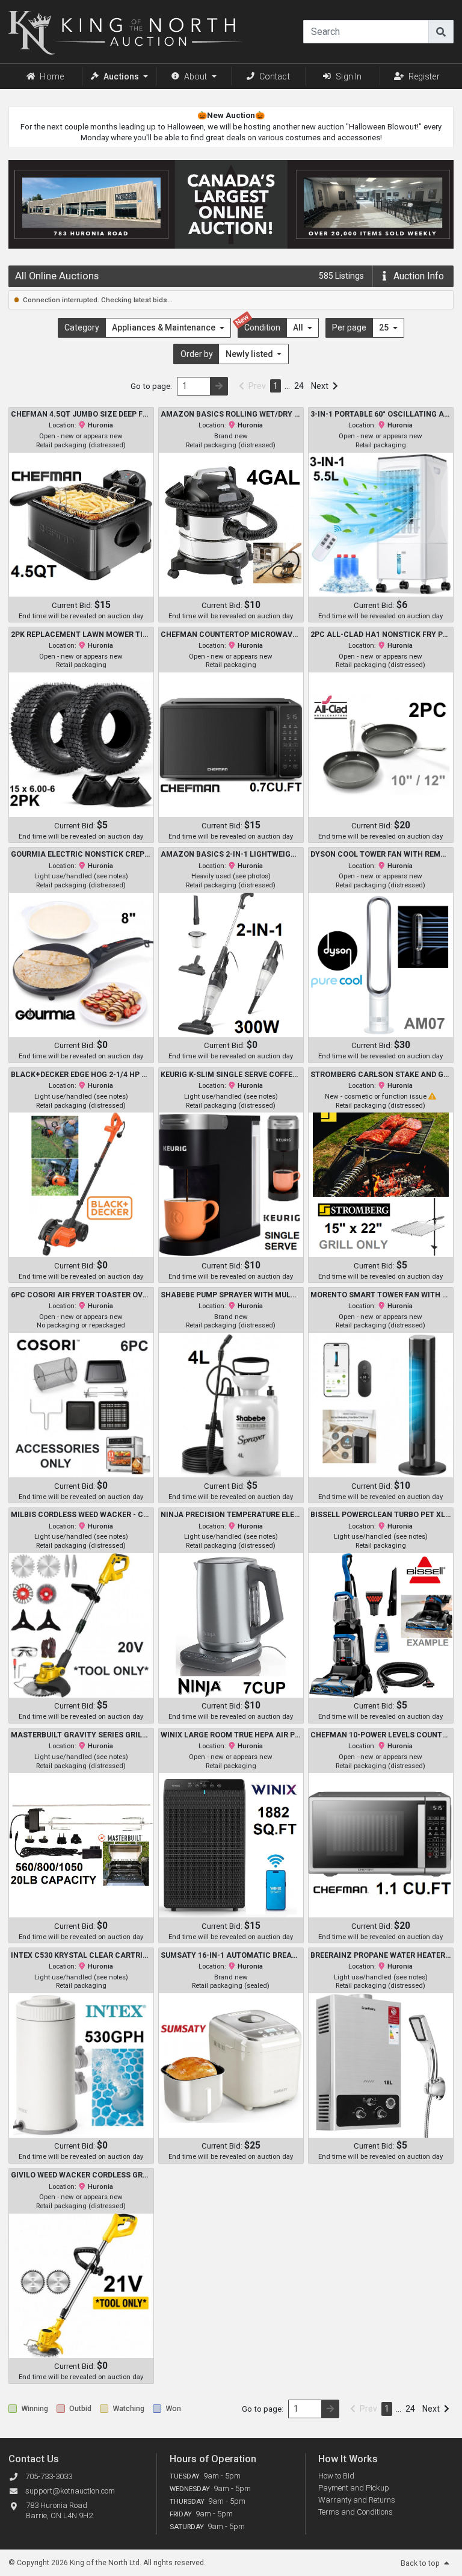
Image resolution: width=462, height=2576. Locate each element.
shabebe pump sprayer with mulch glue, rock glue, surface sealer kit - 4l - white (231, 1295)
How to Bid (336, 2476)
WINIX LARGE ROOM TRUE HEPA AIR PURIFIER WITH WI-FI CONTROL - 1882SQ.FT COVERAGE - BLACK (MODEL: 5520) (231, 1735)
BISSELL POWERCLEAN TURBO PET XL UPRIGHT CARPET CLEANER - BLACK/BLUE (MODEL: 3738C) (381, 1515)
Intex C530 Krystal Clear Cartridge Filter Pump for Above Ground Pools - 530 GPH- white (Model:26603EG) (81, 1955)
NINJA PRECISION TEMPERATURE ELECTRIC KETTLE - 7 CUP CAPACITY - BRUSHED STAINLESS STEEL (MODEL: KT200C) (231, 1515)
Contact (275, 76)
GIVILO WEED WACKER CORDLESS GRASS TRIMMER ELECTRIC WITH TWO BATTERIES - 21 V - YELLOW (81, 2175)
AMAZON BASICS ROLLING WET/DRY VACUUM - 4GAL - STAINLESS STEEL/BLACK (231, 414)
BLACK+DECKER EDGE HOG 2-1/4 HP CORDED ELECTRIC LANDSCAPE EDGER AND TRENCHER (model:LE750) (81, 1075)
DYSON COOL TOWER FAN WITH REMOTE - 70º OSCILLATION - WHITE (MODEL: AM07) (381, 854)
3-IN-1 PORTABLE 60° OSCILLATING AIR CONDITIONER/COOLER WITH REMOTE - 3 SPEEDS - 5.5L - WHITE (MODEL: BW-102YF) (381, 414)
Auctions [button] (121, 76)
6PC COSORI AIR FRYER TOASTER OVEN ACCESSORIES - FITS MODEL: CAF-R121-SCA (81, 1295)
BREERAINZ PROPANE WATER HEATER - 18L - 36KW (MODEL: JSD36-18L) (381, 1955)
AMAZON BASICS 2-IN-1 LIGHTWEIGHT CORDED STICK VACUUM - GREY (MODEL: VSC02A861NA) (231, 854)
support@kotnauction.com (70, 2491)
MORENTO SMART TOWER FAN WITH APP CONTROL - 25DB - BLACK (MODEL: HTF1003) (381, 1295)
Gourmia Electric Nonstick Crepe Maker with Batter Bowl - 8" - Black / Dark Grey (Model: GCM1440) (81, 854)
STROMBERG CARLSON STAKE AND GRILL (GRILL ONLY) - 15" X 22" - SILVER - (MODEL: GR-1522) (381, 1075)
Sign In (349, 76)
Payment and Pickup (354, 2488)
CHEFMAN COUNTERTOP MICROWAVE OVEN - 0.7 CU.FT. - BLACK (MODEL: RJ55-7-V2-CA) (231, 635)
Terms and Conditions (356, 2512)
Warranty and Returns (357, 2500)
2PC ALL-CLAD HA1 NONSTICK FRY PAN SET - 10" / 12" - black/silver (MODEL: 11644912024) (381, 635)
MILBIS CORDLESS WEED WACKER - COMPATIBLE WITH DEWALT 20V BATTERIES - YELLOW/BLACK (81, 1515)
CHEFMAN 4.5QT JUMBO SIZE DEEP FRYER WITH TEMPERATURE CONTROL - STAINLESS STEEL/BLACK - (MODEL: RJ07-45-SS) (81, 414)
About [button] (196, 76)
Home (52, 76)
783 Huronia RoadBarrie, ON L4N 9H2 (59, 2510)
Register (424, 76)
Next (320, 386)
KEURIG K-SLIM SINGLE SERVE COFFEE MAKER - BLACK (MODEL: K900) (231, 1075)
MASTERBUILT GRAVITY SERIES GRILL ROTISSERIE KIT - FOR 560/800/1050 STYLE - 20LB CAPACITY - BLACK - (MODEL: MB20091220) (81, 1735)
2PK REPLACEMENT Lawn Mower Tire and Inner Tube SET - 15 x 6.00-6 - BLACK (81, 635)
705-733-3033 (49, 2476)
